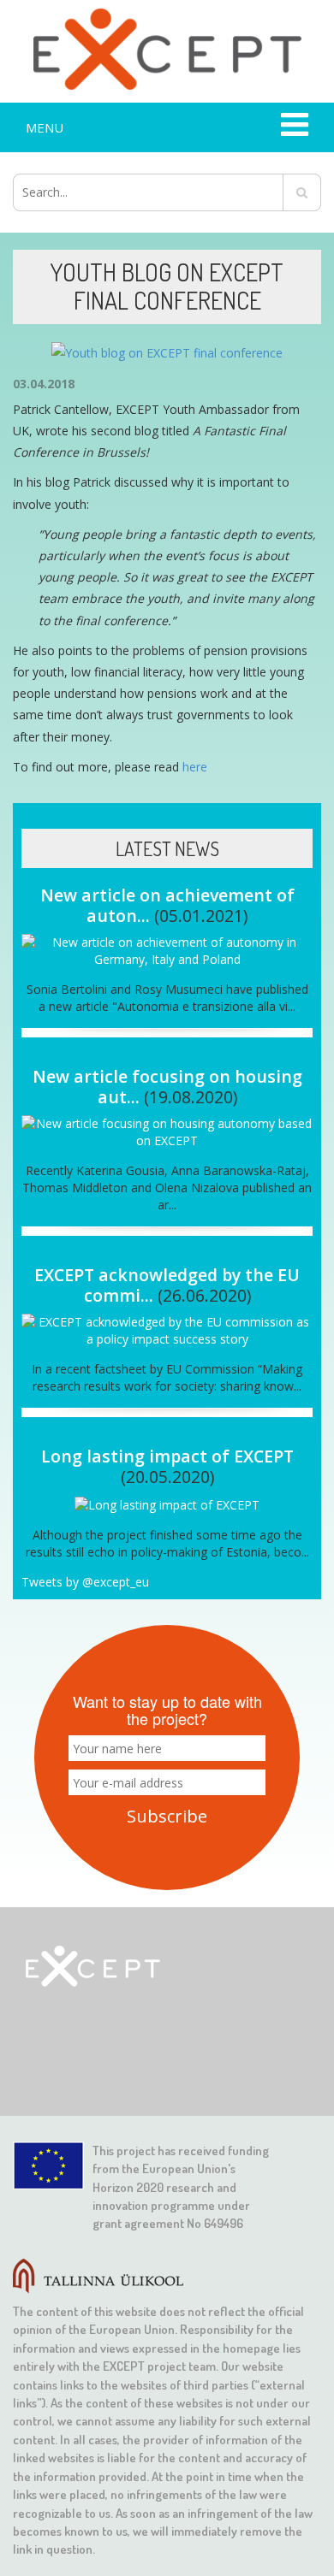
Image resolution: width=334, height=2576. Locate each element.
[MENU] (292, 127)
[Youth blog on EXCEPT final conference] (167, 352)
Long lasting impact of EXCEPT (167, 1456)
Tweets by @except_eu (85, 1582)
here (195, 767)
